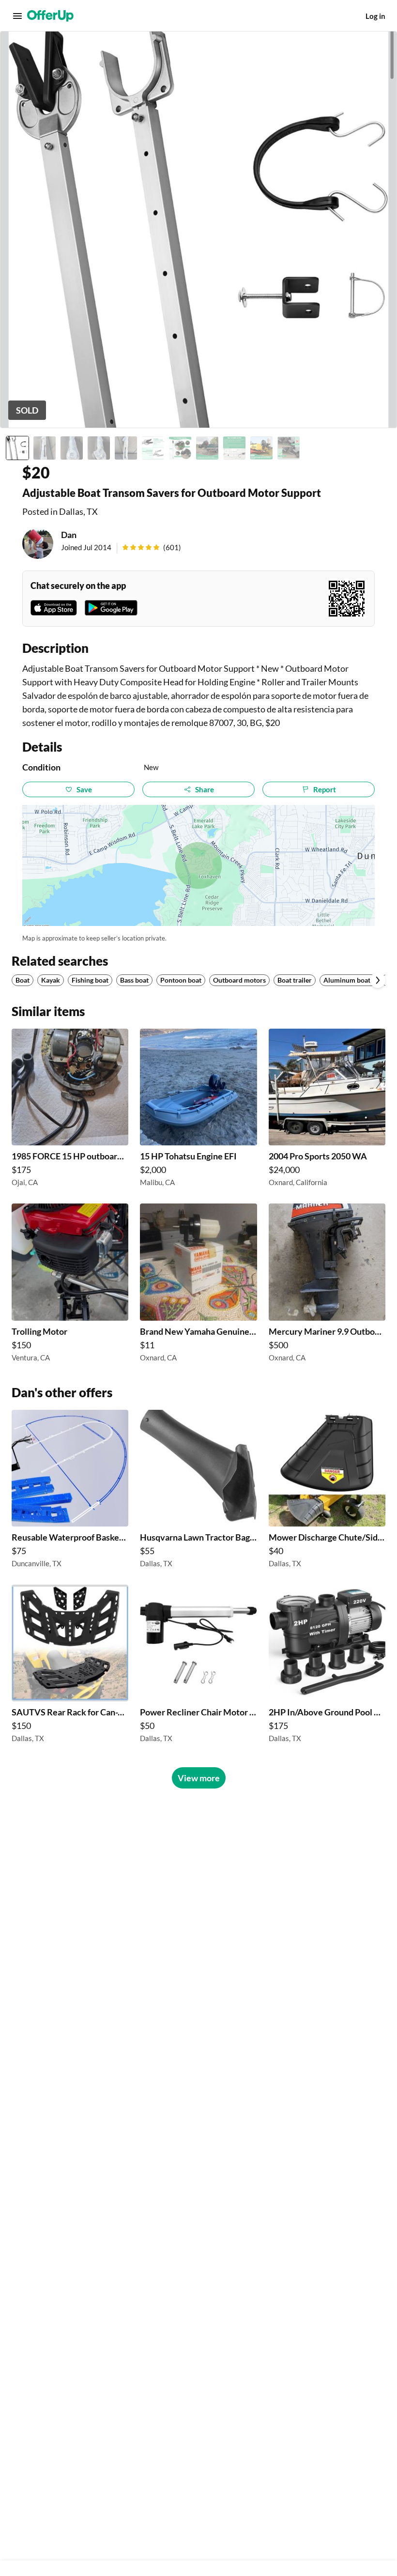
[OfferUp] (50, 16)
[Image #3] (72, 448)
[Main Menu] (17, 16)
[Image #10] (261, 448)
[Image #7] (180, 448)
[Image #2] (45, 448)
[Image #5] (126, 448)
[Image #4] (99, 448)
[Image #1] (17, 448)
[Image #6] (153, 448)
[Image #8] (207, 448)
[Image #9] (234, 448)
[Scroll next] (378, 980)
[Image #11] (289, 448)
